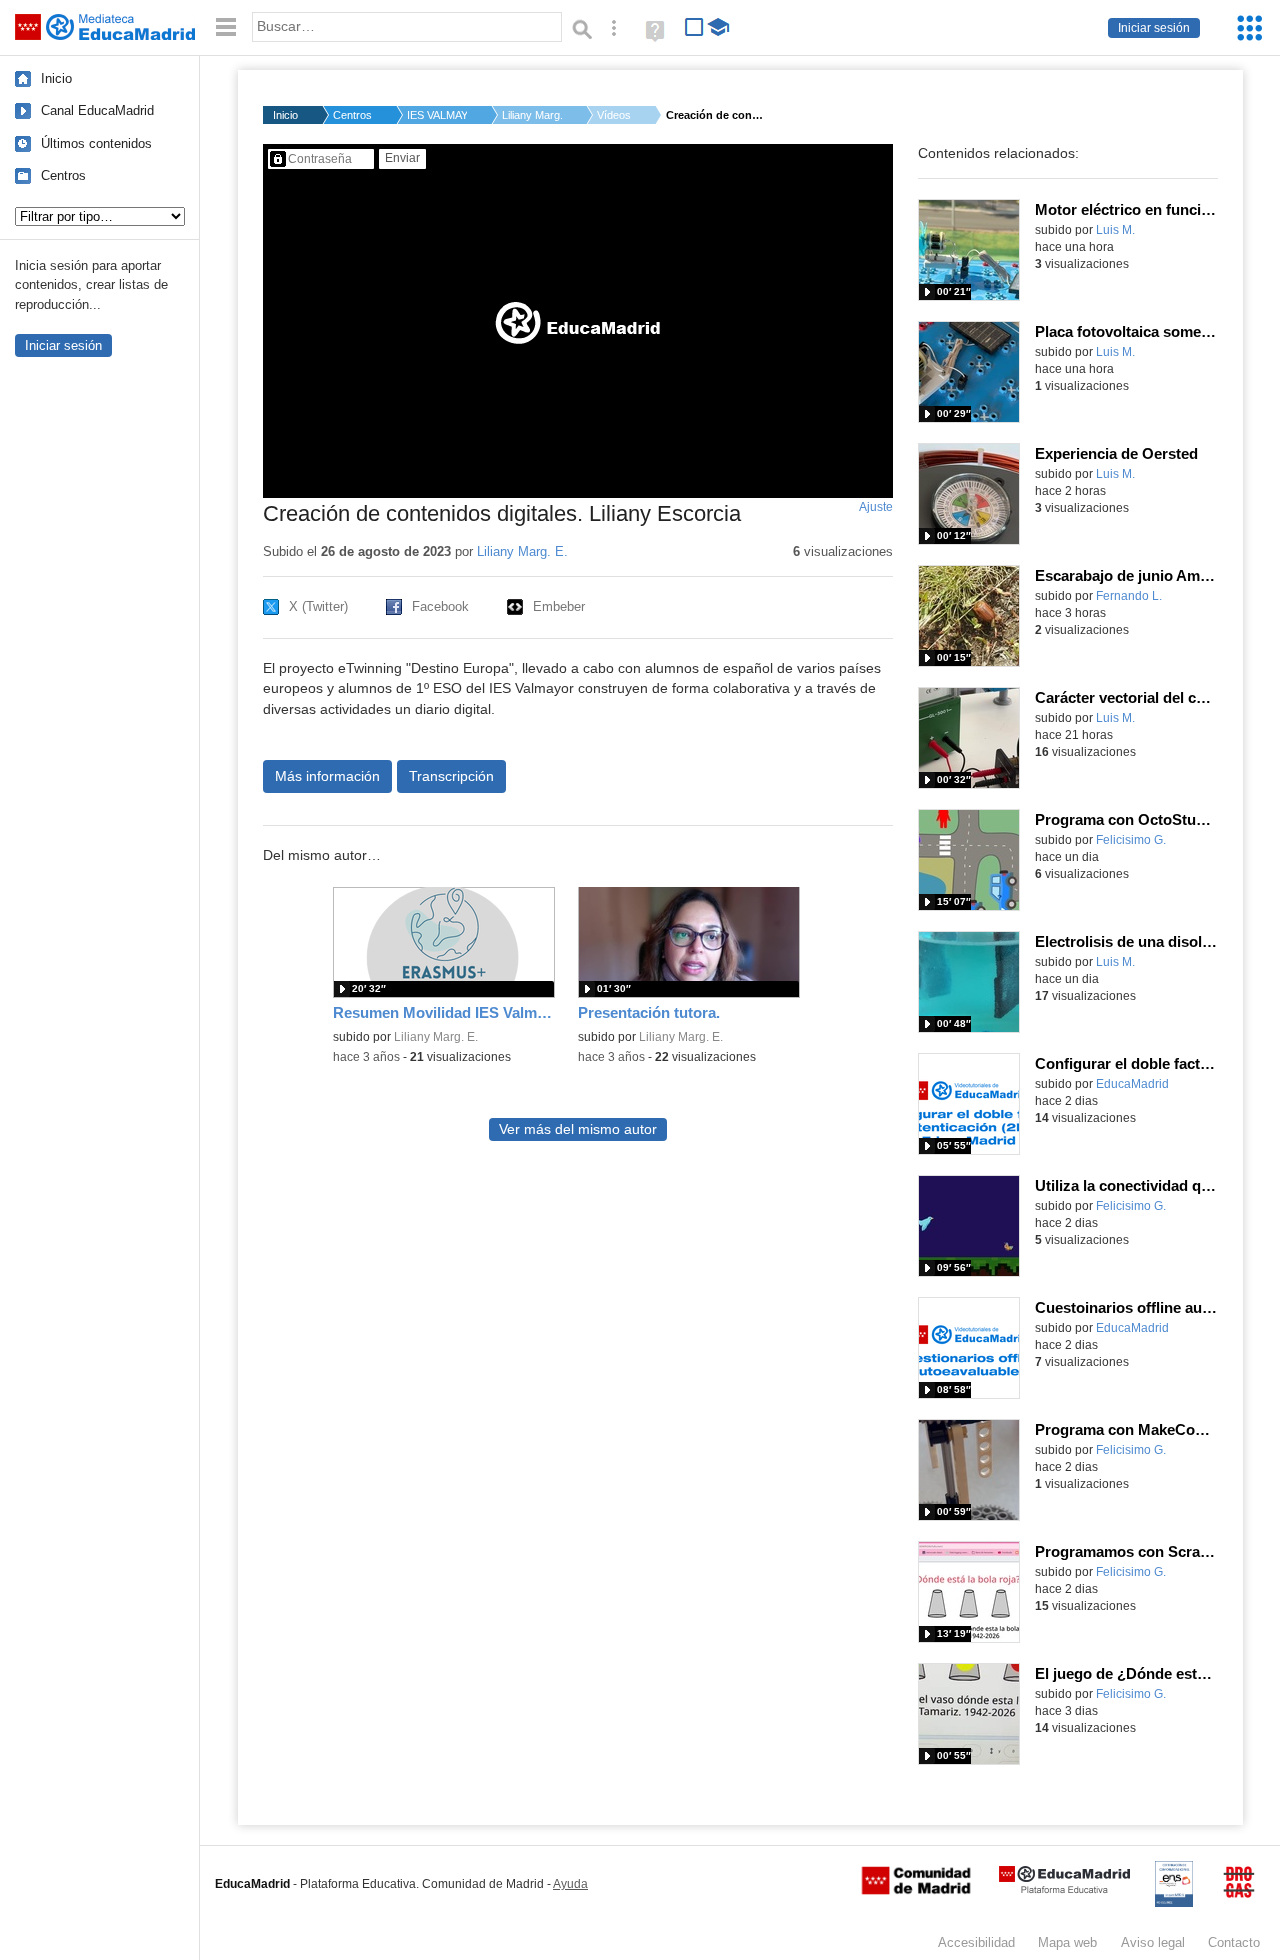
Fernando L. (1129, 596)
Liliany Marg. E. (532, 115)
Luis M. (1115, 230)
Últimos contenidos (96, 143)
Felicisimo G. (1131, 840)
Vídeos (614, 115)
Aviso (1153, 1942)
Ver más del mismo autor (578, 1129)
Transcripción (451, 776)
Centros (63, 175)
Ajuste (876, 507)
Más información (327, 776)
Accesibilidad (976, 1942)
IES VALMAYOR (437, 115)
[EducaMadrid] (1064, 1889)
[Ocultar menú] (226, 27)
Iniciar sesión (1154, 28)
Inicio (56, 78)
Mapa (1067, 1942)
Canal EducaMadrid (97, 110)
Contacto (1234, 1942)
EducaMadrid (1132, 1084)
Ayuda (570, 1884)
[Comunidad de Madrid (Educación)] (916, 1890)
